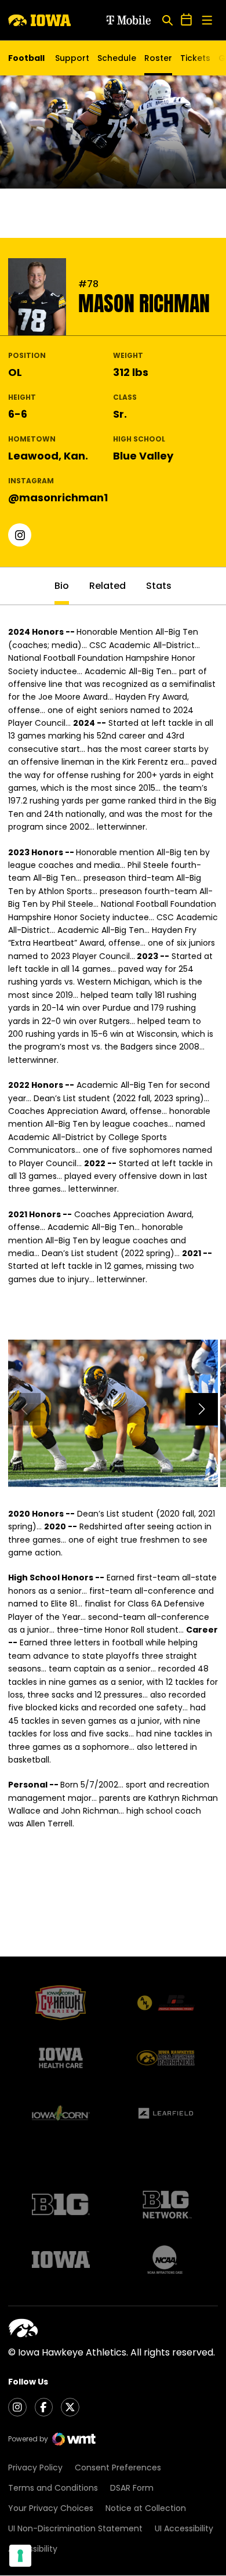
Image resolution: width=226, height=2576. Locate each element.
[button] (202, 1409)
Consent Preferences (118, 2468)
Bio (62, 586)
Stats (159, 586)
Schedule (117, 58)
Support (72, 58)
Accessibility (33, 2549)
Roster (158, 58)
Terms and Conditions (53, 2488)
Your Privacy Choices (51, 2508)
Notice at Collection (146, 2508)
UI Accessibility (184, 2528)
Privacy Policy (35, 2468)
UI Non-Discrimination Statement (75, 2528)
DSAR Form (132, 2488)
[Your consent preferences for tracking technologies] (20, 2556)
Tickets (195, 61)
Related (107, 586)
